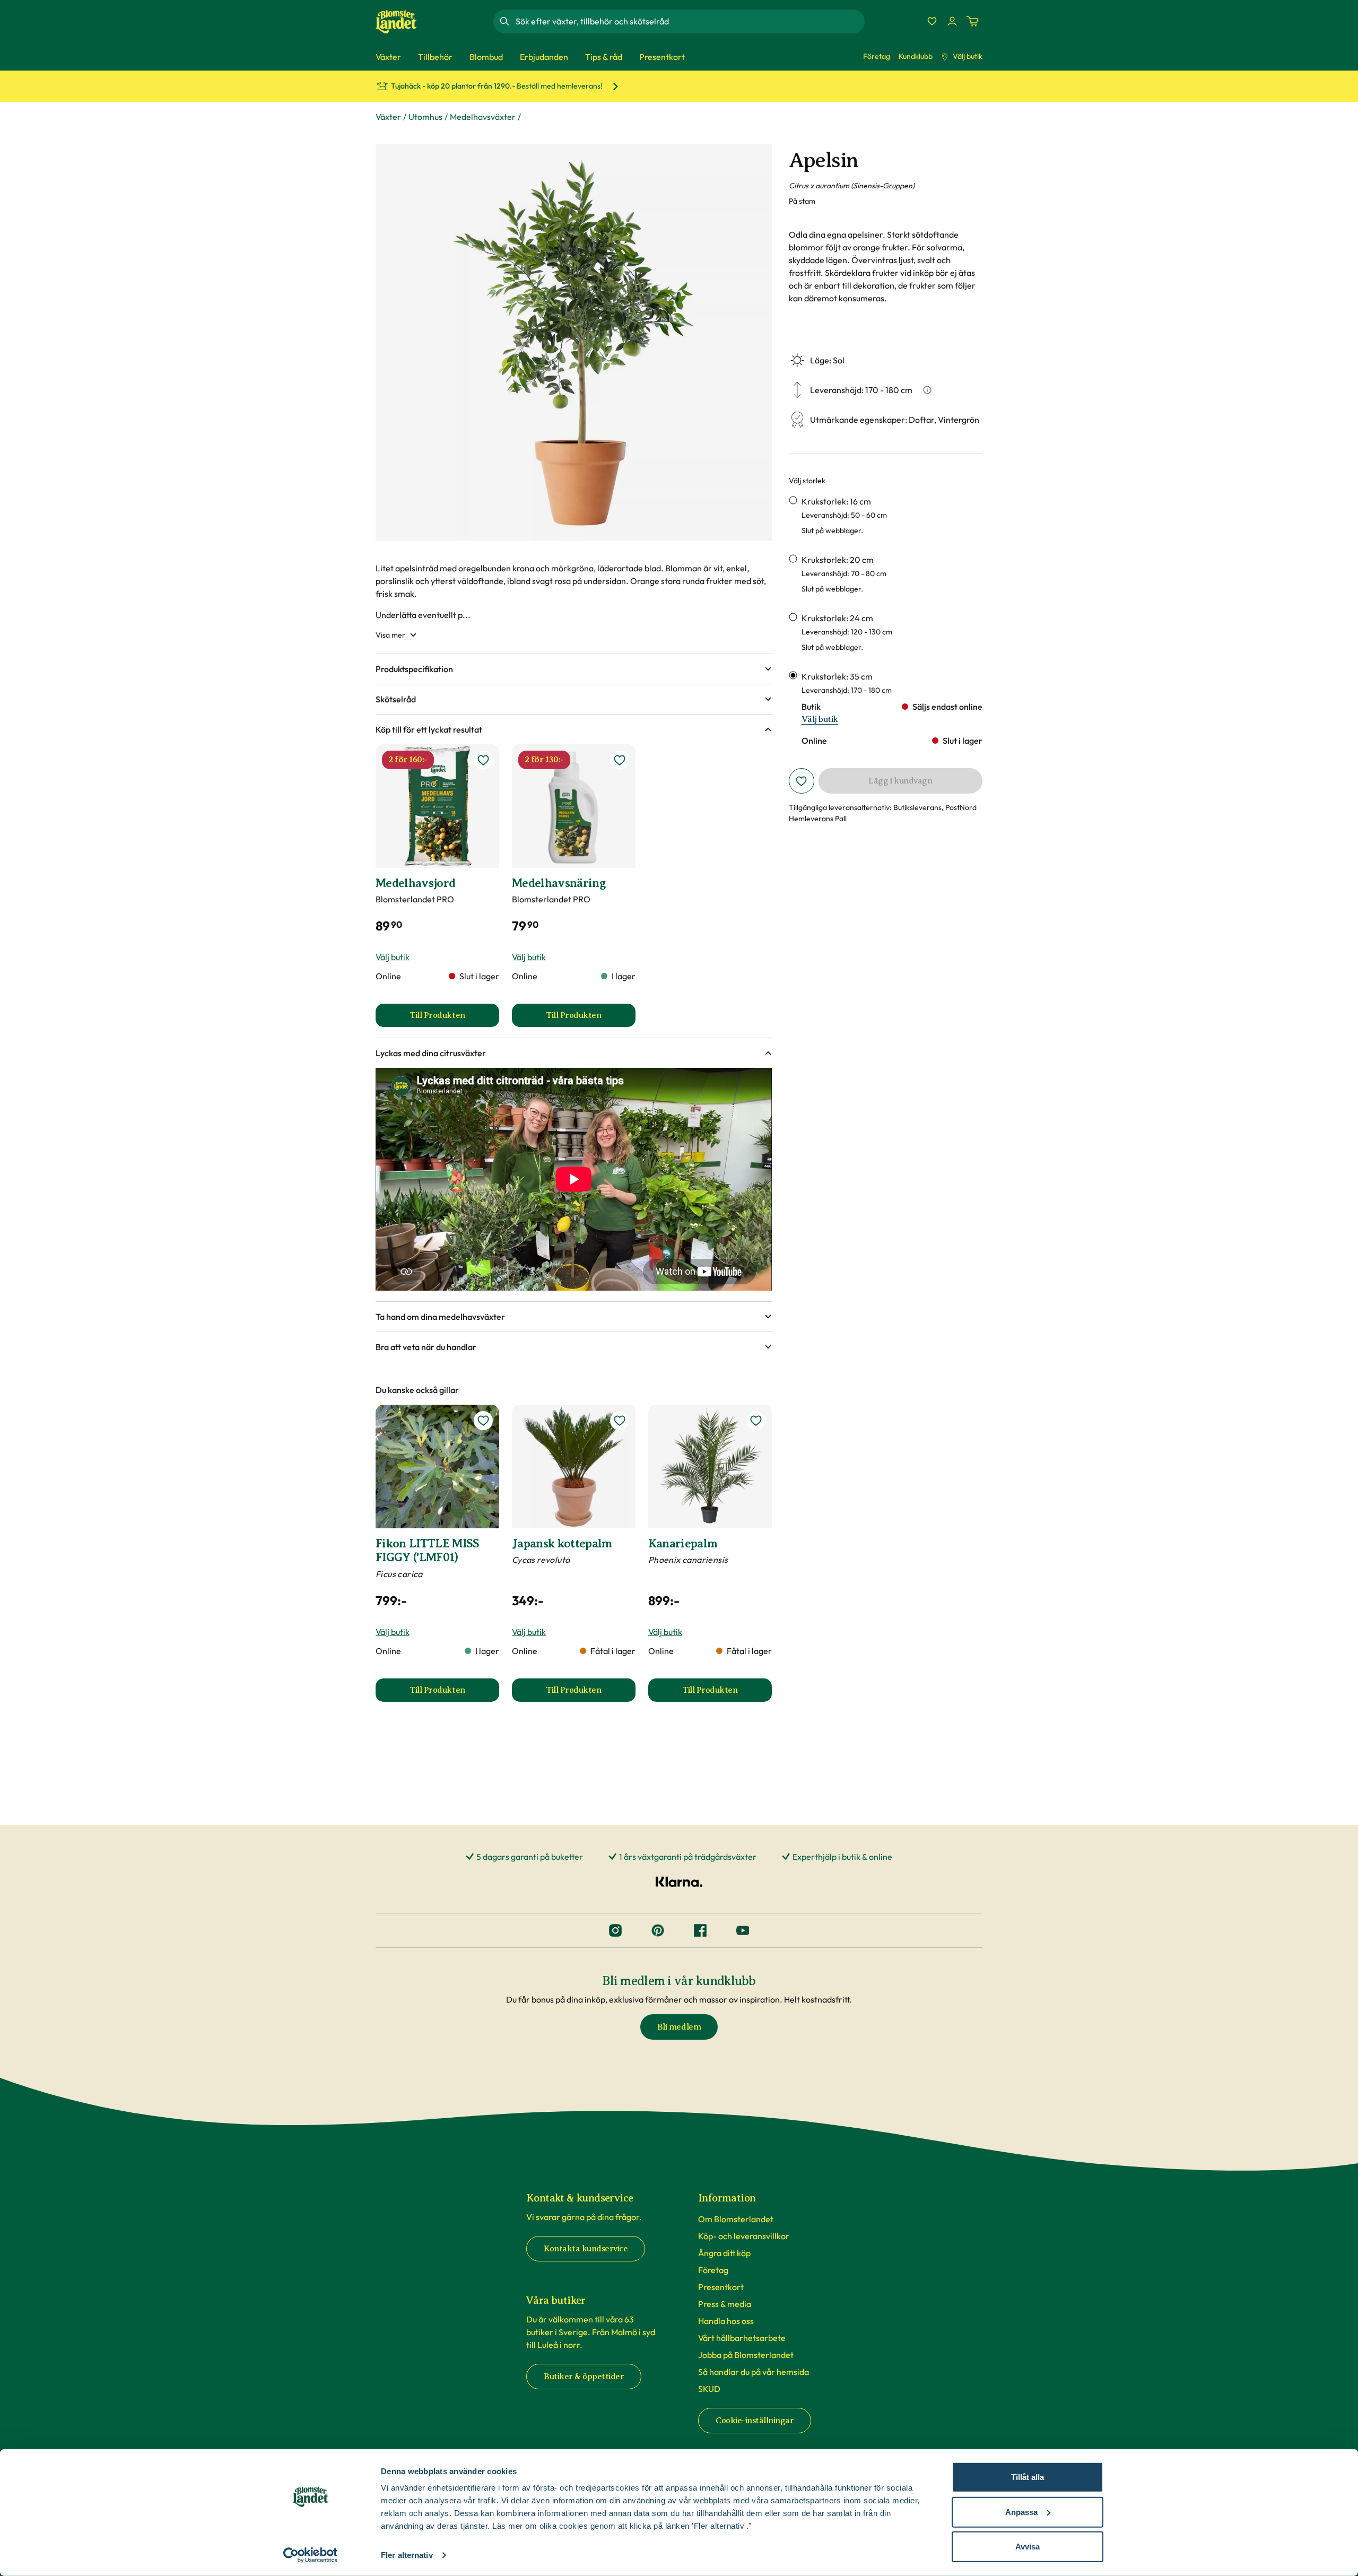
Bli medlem (679, 2027)
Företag (877, 56)
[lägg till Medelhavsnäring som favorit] (620, 760)
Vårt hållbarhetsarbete (742, 2338)
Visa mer (390, 635)
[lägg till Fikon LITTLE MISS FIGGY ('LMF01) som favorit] (483, 1421)
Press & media (725, 2304)
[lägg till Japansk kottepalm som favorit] (620, 1421)
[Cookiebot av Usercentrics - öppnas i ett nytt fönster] (311, 2555)
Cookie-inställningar (755, 2421)
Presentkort (721, 2287)
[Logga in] (952, 21)
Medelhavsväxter (483, 117)
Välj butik (968, 56)
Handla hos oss (726, 2321)
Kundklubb (916, 56)
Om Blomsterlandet (736, 2219)
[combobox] (689, 21)
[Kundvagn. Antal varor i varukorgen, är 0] (972, 21)
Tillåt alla (1028, 2477)
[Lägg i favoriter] (802, 781)
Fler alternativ (407, 2555)
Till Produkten (454, 1019)
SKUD (709, 2389)
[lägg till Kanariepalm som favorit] (756, 1421)
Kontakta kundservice (586, 2249)
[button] (574, 669)
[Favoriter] (932, 21)
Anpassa (1021, 2512)
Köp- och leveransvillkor (744, 2236)
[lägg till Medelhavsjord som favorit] (483, 760)
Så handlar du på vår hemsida (754, 2372)
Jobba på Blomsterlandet (746, 2355)
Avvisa (1028, 2547)
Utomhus (425, 117)
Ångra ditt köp (724, 2253)
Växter (388, 117)
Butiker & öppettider (584, 2377)
